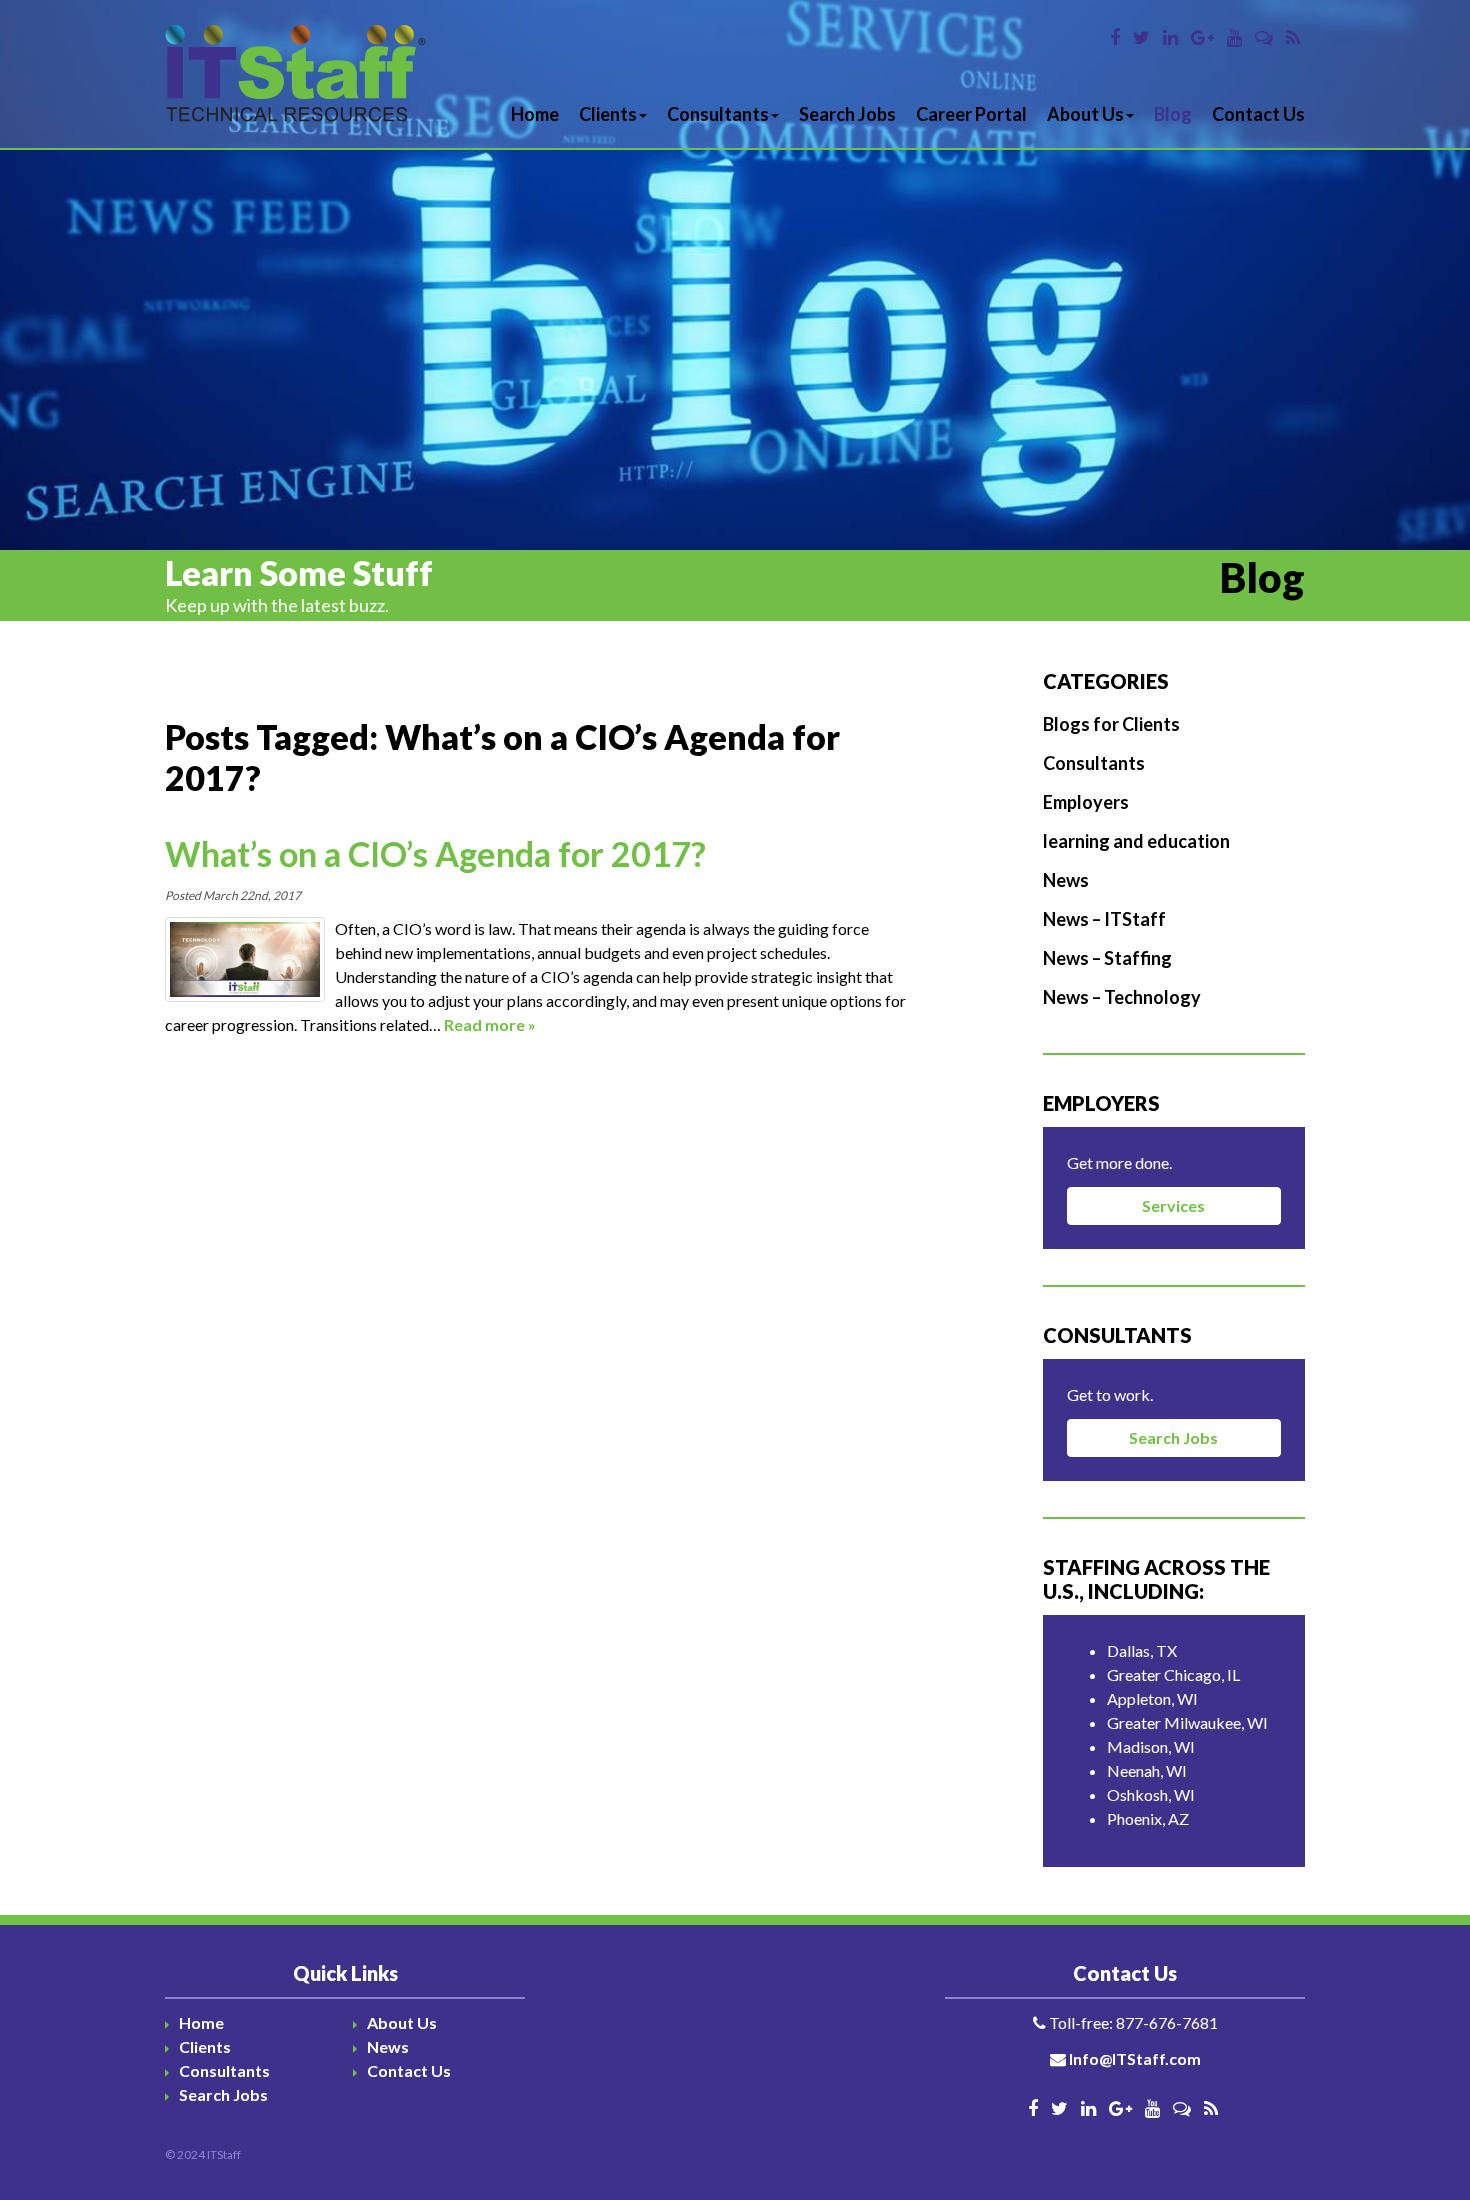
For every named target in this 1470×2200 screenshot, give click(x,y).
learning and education (1136, 841)
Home (535, 114)
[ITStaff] (296, 74)
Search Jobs (847, 114)
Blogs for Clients (1111, 724)
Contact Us (1258, 114)
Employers (1086, 802)
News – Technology (1122, 997)
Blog (1173, 114)
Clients (608, 114)
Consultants (718, 114)
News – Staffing (1107, 958)
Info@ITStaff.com (1135, 2058)
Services (1173, 1205)
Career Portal (971, 114)
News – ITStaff (1104, 919)
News (1066, 880)
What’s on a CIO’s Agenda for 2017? (435, 853)
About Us (1085, 114)
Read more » (490, 1024)
